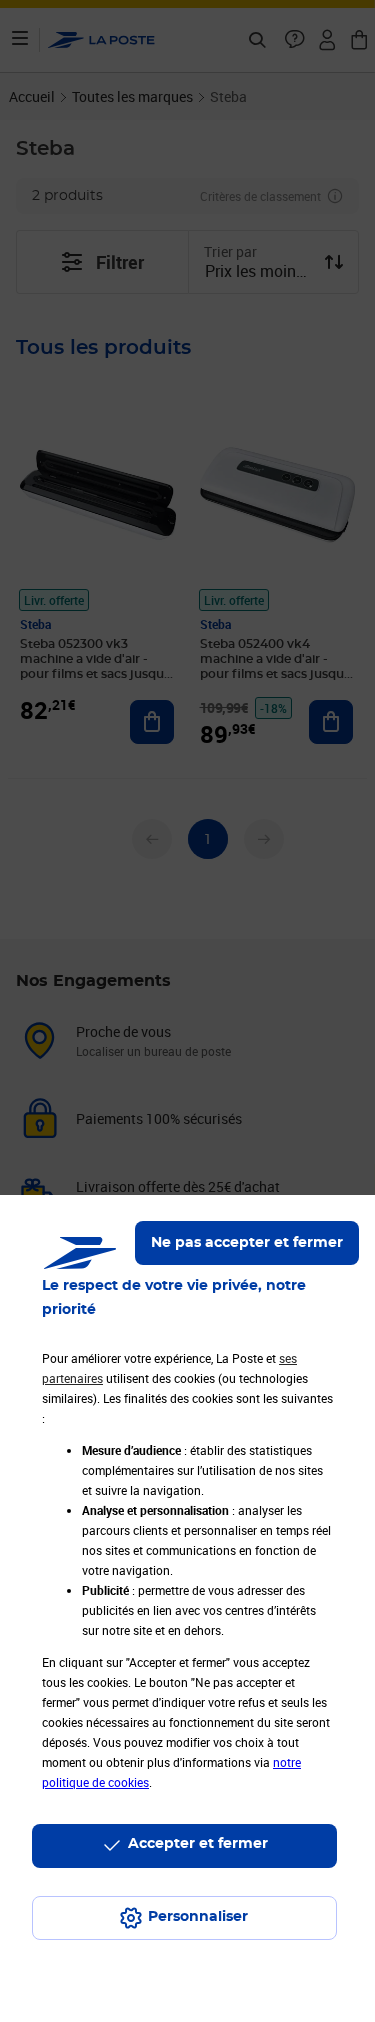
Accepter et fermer (198, 1844)
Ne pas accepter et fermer (247, 1243)
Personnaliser (198, 1917)
